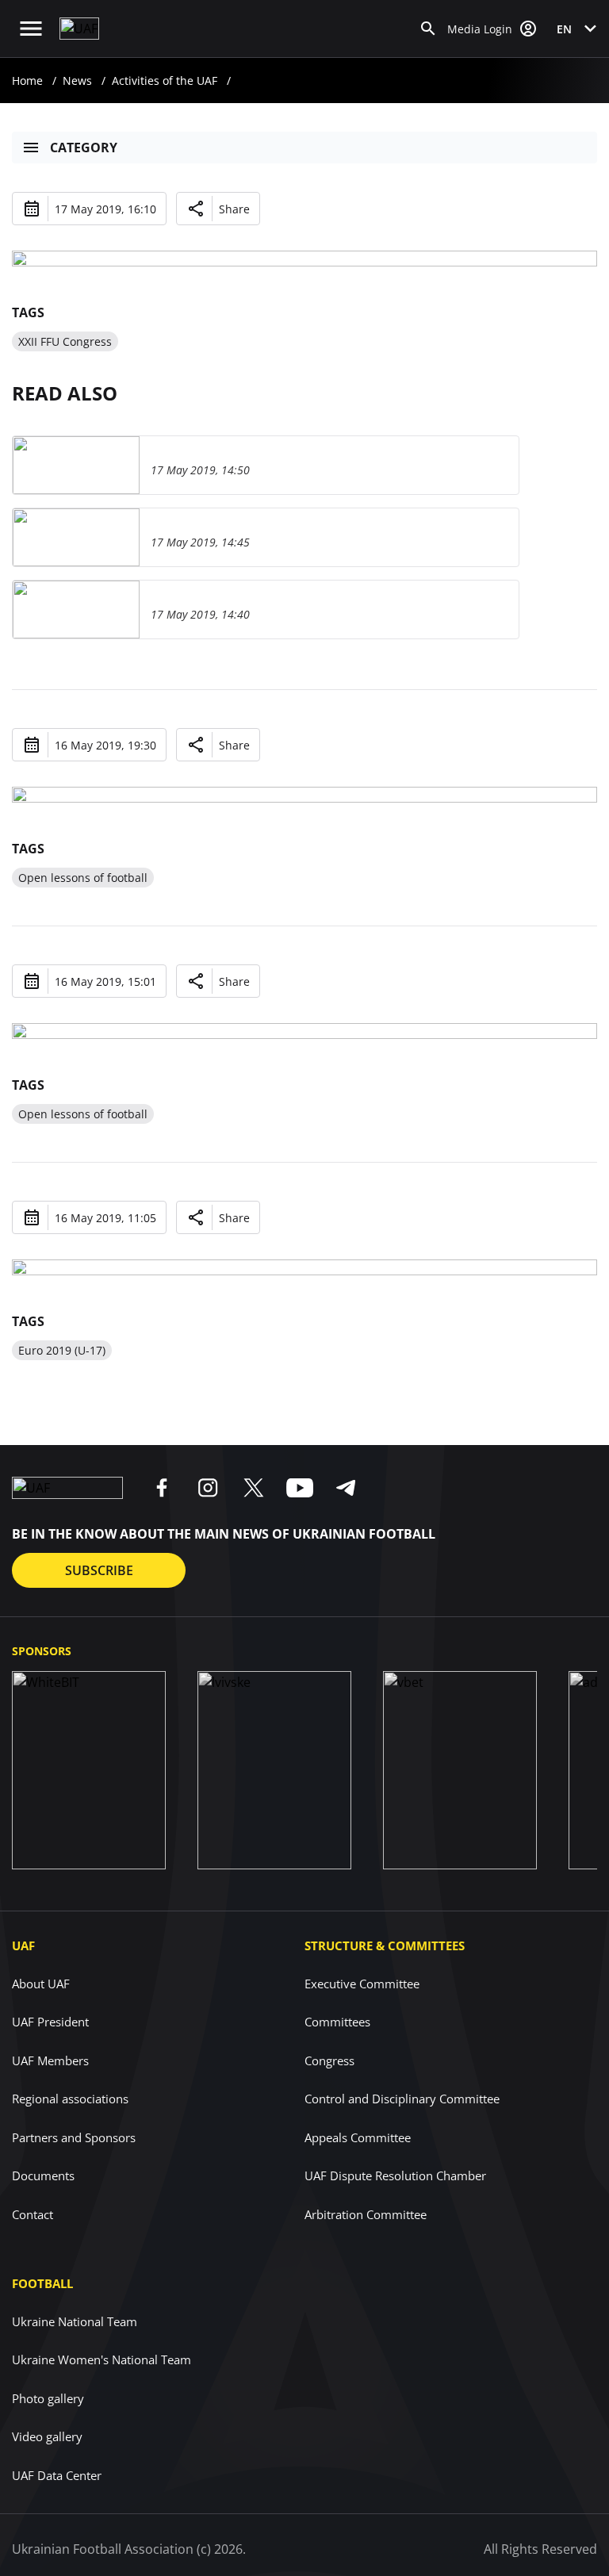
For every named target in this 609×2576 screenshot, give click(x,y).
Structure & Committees (385, 1945)
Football (42, 2283)
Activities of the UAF (165, 80)
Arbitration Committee (366, 2214)
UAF (23, 1945)
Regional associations (70, 2099)
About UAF (41, 1984)
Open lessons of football (83, 878)
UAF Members (50, 2060)
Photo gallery (48, 2398)
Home (27, 80)
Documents (43, 2175)
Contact (33, 2214)
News (77, 80)
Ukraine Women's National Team (101, 2359)
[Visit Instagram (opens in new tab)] (208, 1488)
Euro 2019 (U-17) (62, 1350)
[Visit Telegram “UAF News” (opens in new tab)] (346, 1488)
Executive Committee (362, 1984)
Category (84, 148)
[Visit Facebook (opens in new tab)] (162, 1488)
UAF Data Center (57, 2475)
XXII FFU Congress (65, 341)
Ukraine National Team (75, 2321)
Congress (329, 2060)
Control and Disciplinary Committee (402, 2099)
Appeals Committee (358, 2137)
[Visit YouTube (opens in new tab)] (300, 1488)
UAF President (50, 2022)
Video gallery (47, 2436)
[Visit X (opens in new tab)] (254, 1488)
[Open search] (428, 29)
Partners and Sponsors (74, 2137)
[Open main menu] (31, 29)
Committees (337, 2022)
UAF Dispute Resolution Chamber (395, 2175)
